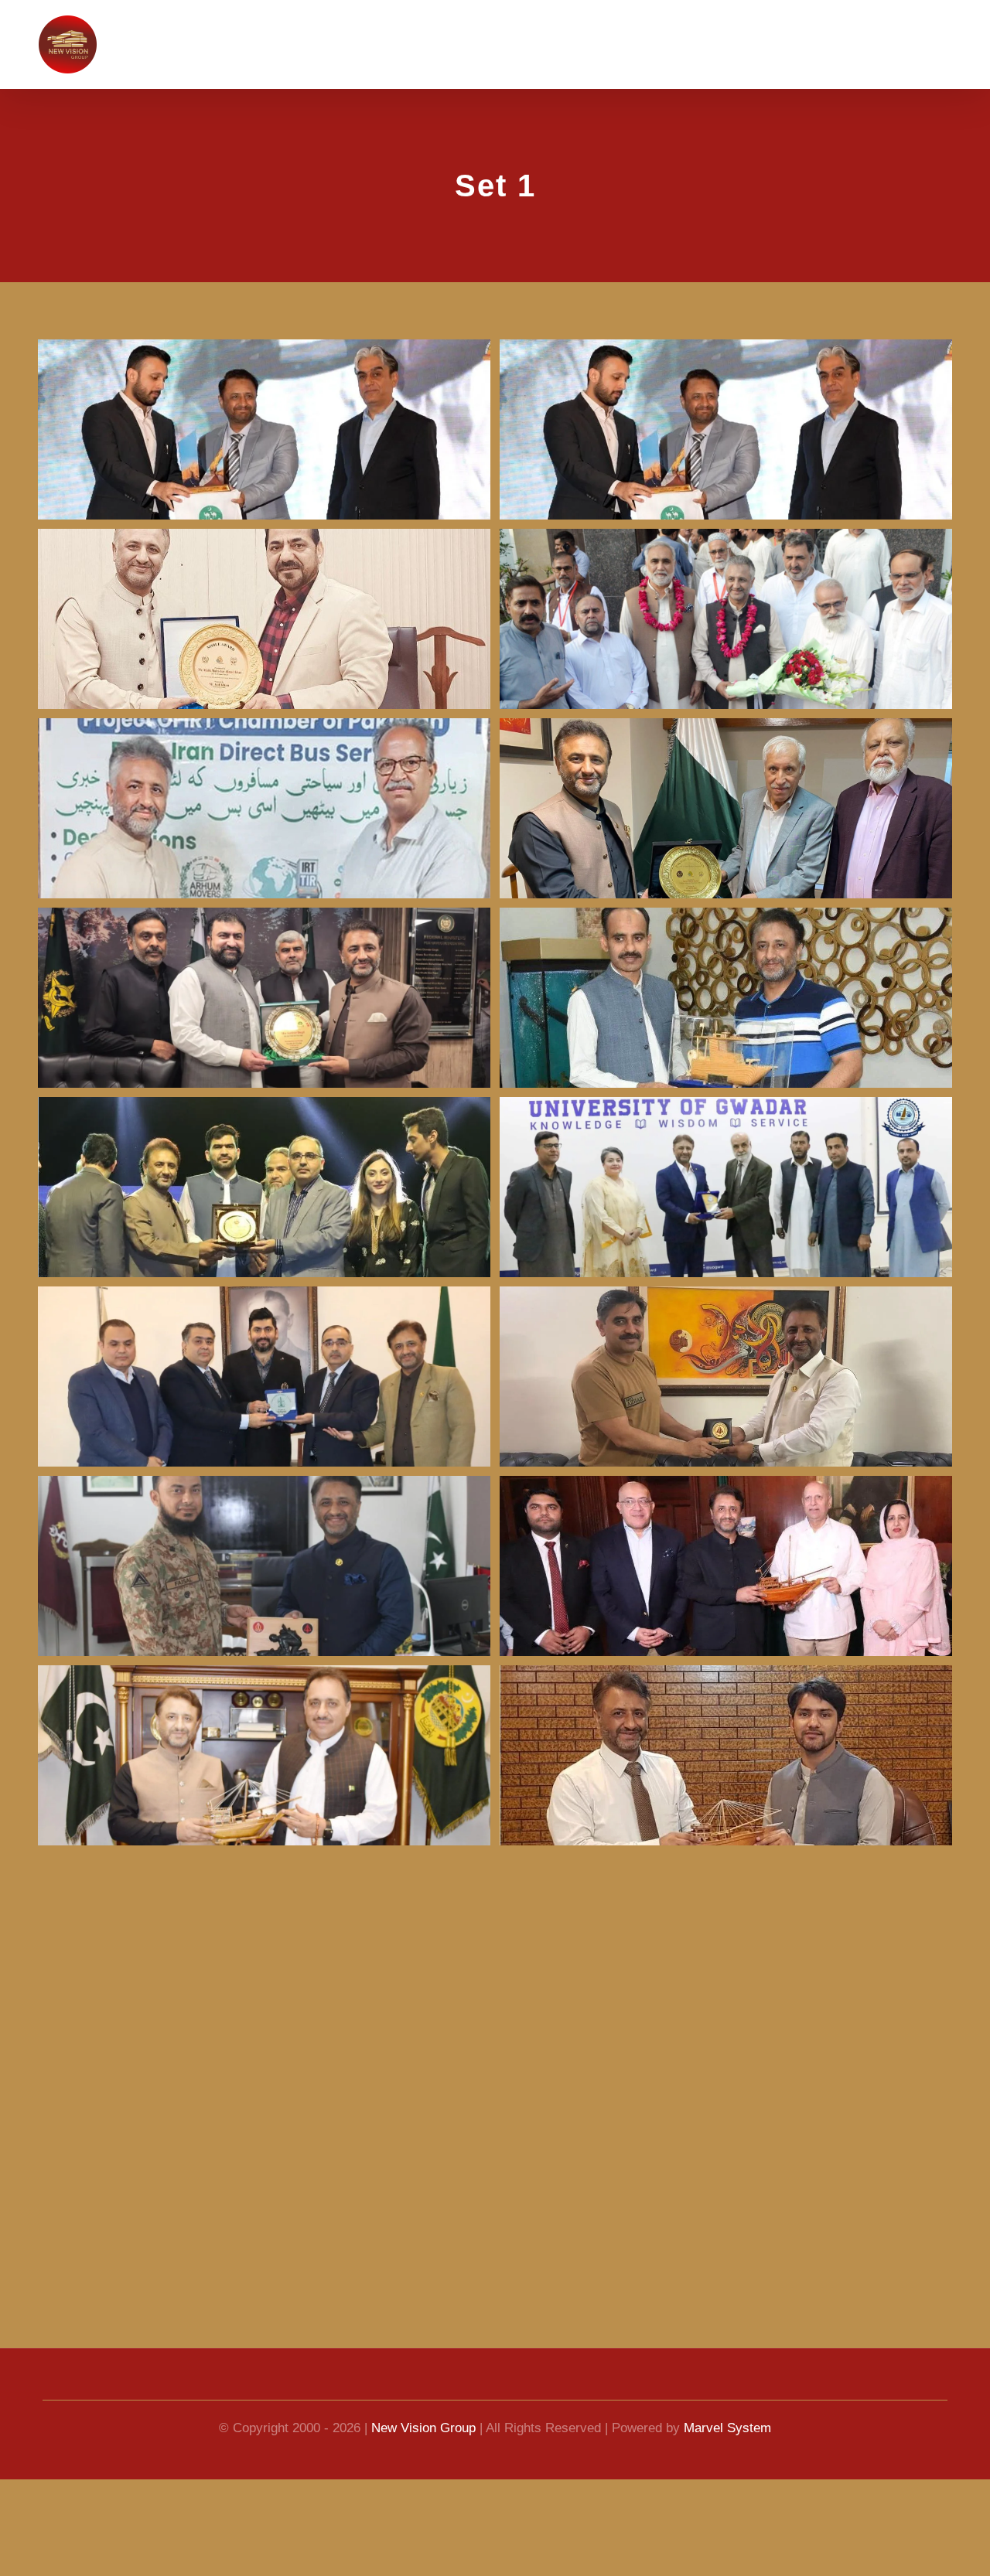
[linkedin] (495, 2386)
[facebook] (439, 2386)
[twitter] (523, 2386)
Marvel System (736, 2428)
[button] (951, 39)
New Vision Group (422, 2428)
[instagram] (551, 2386)
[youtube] (467, 2386)
